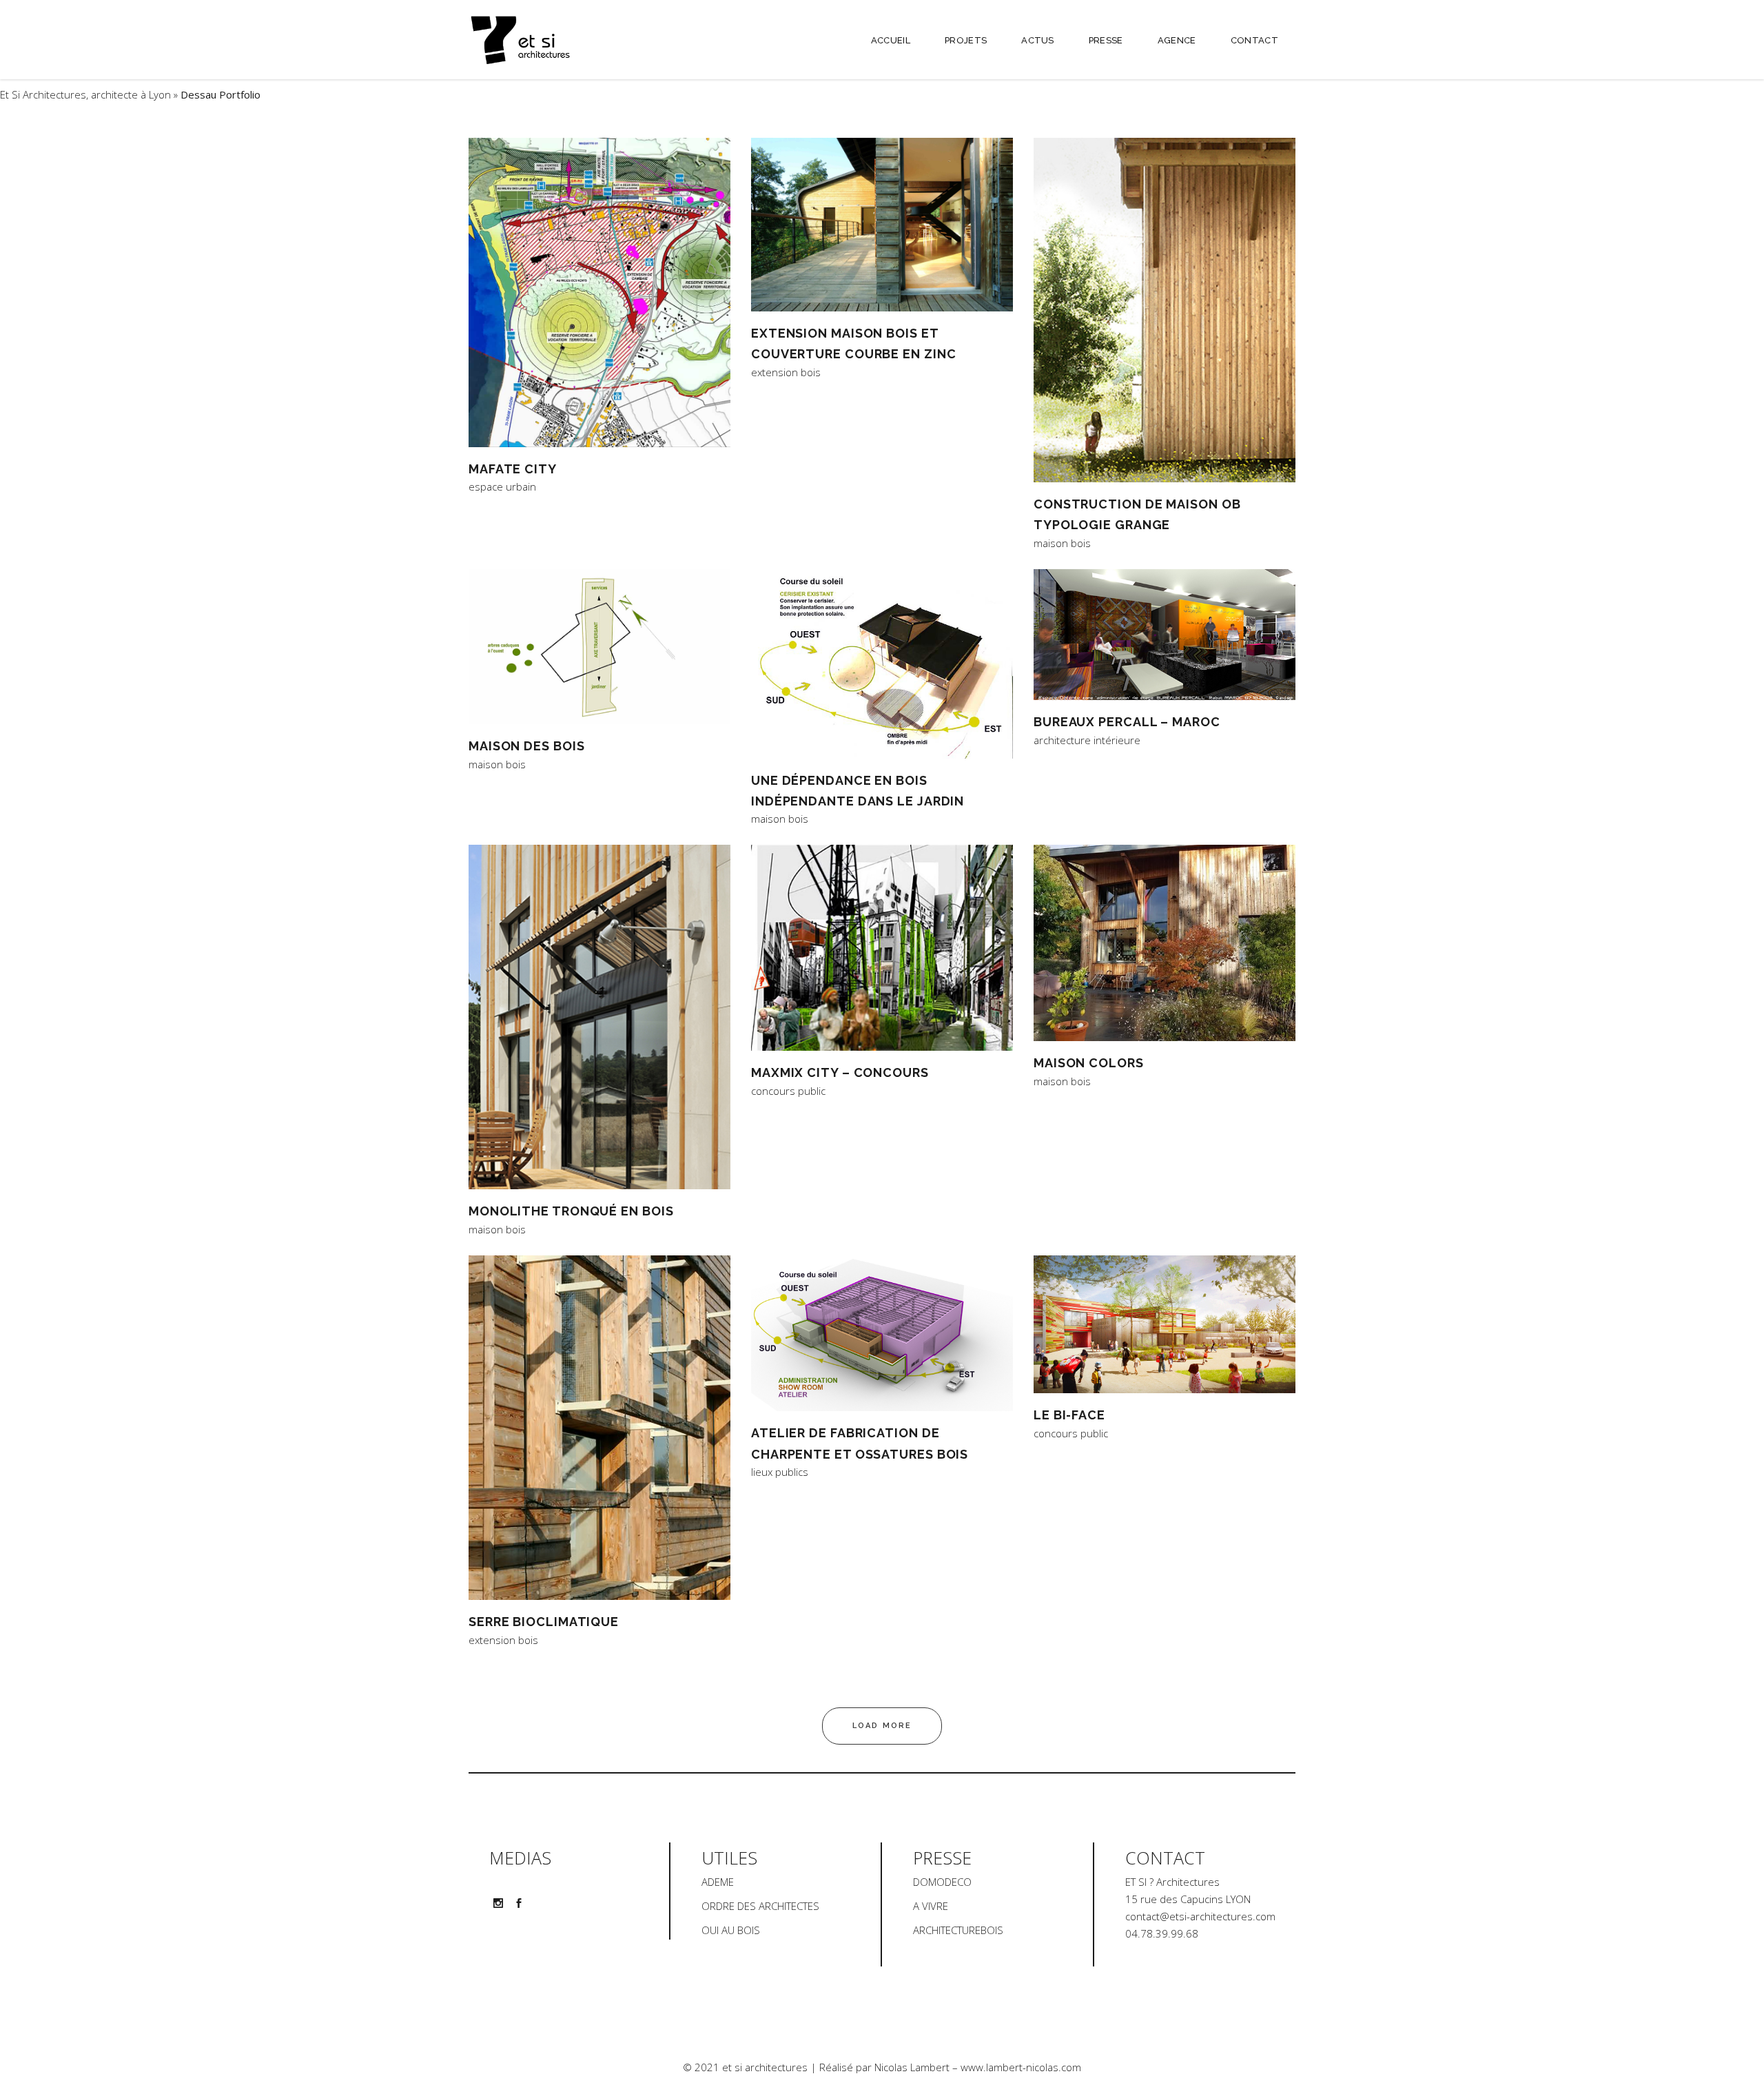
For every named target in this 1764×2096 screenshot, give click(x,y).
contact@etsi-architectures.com (1200, 1916)
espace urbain (502, 487)
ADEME (718, 1882)
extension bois (786, 372)
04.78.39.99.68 (1162, 1933)
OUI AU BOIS (731, 1930)
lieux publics (780, 1472)
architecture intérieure (1087, 740)
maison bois (1062, 543)
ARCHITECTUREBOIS (958, 1930)
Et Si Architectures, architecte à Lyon (85, 94)
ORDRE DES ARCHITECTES (760, 1906)
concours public (788, 1091)
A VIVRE (931, 1906)
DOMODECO (942, 1882)
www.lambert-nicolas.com (1021, 2067)
